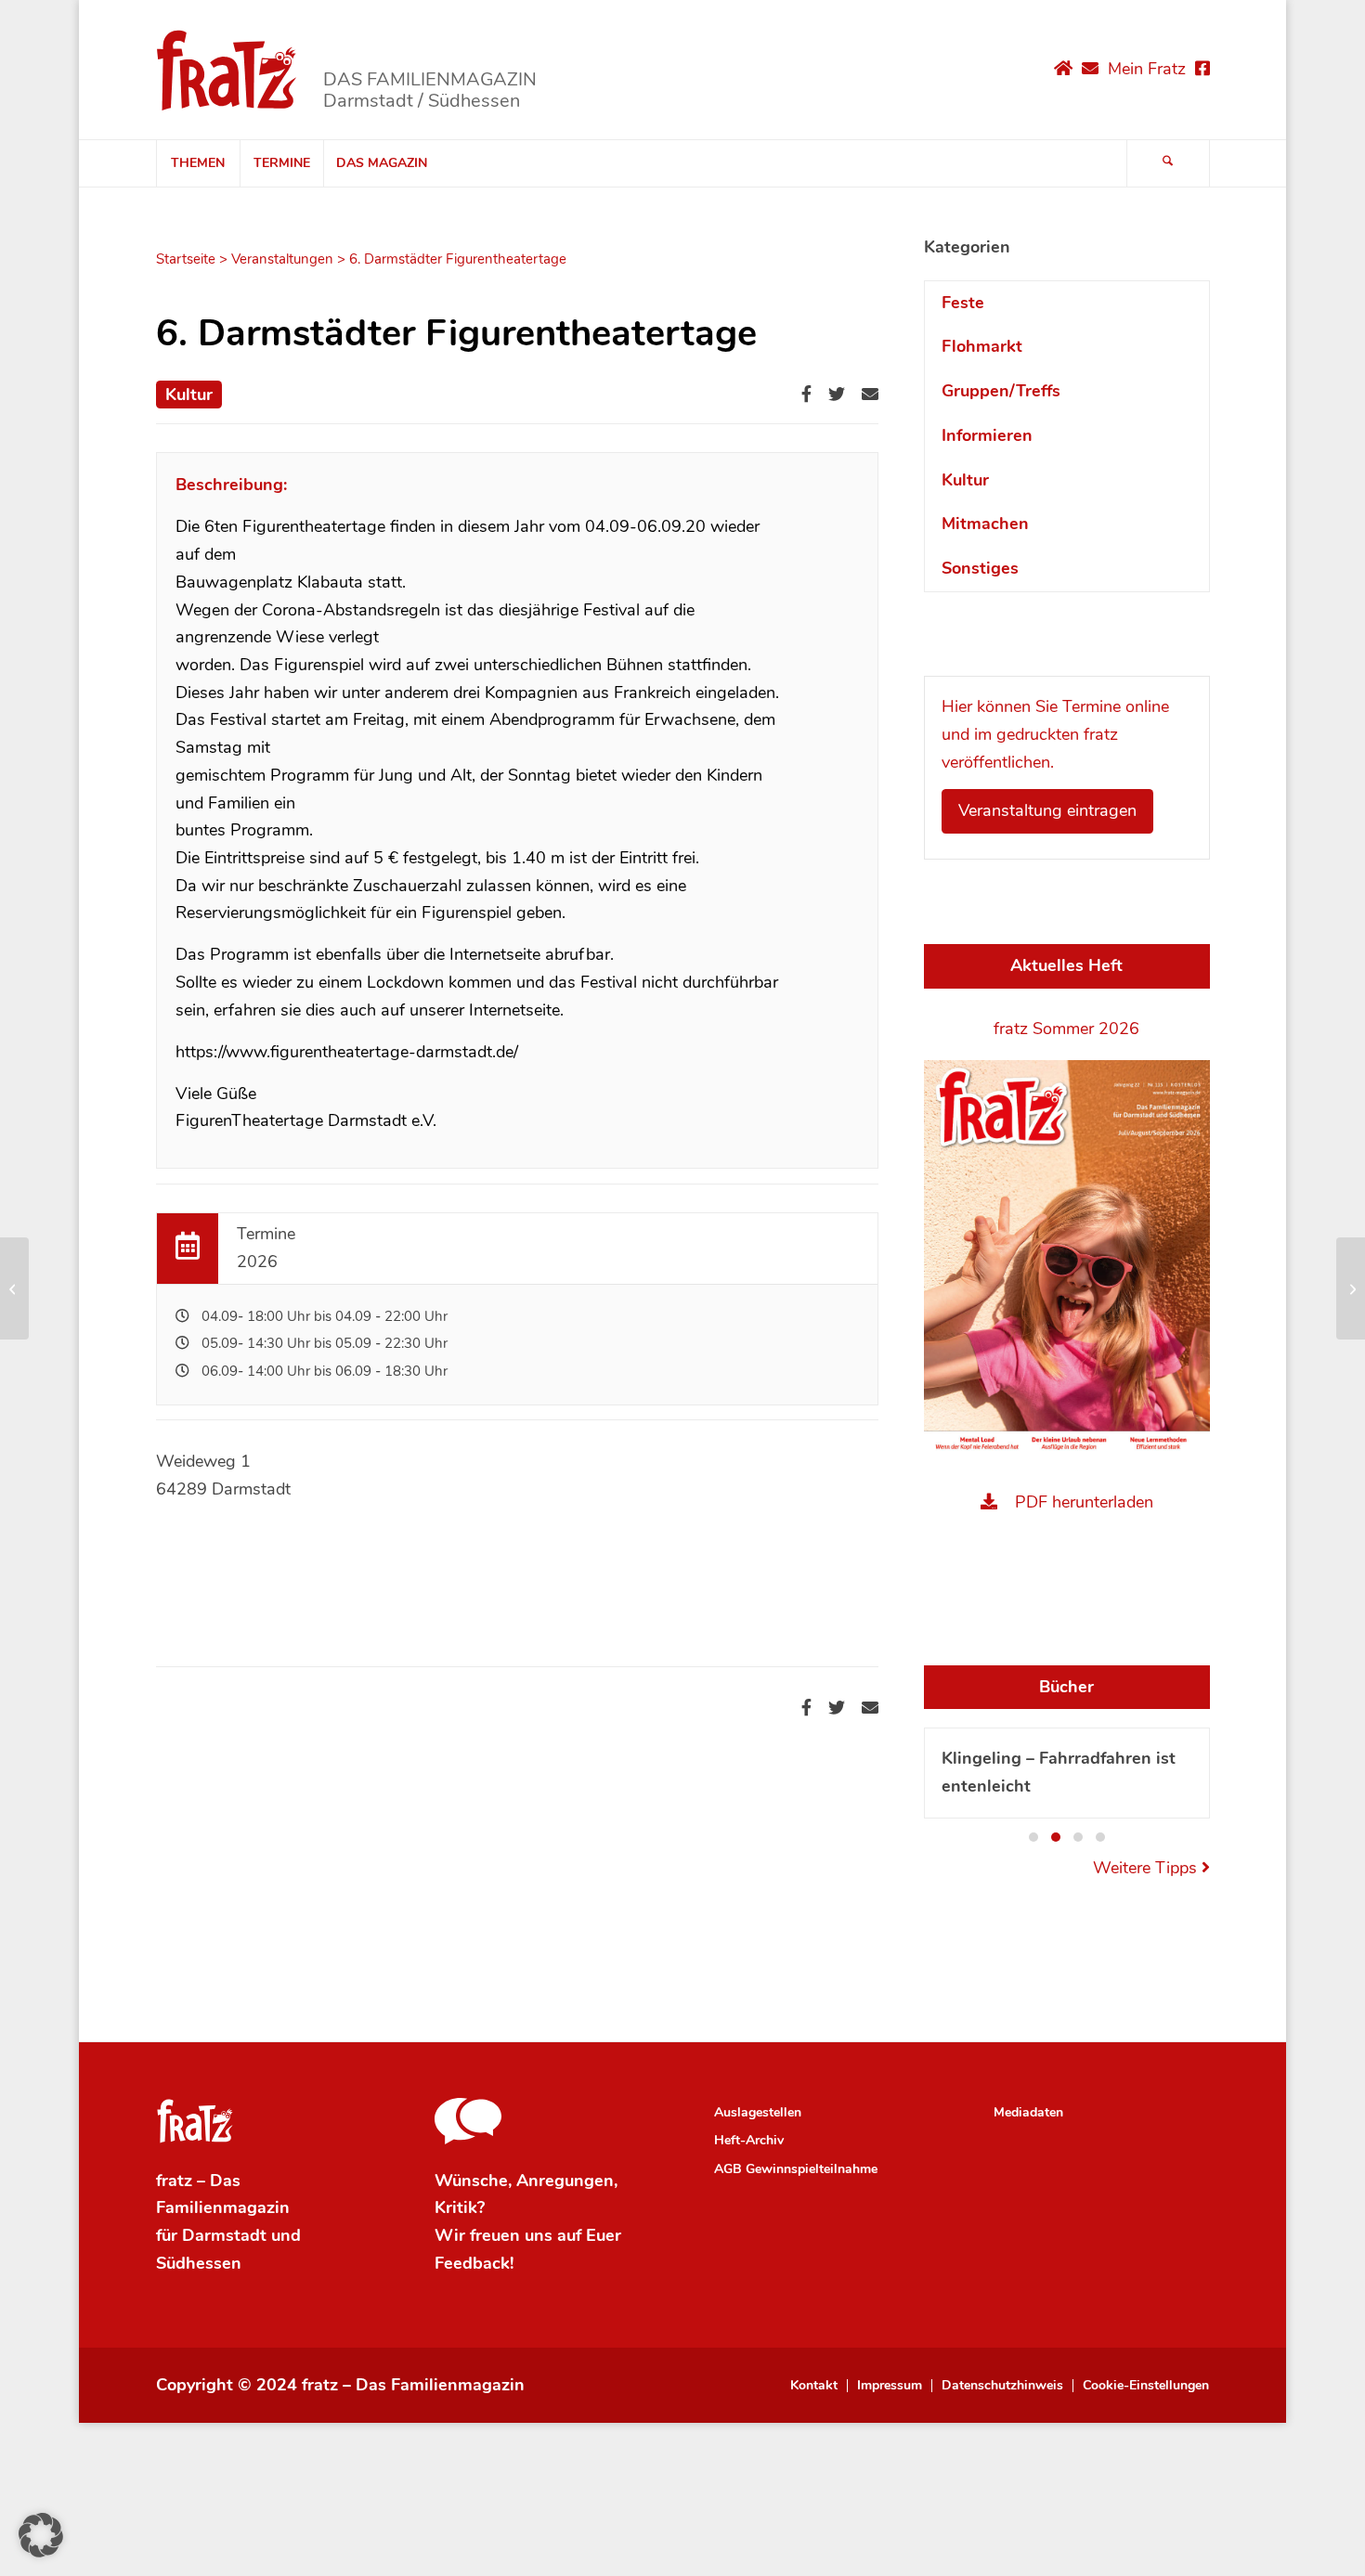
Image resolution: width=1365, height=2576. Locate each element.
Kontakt (814, 2386)
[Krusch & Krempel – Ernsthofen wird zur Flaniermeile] (14, 1288)
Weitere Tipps (1147, 1868)
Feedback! (474, 2263)
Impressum (890, 2386)
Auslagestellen (758, 2112)
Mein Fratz (1147, 69)
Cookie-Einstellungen (1146, 2386)
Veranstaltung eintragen (1047, 810)
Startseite (186, 259)
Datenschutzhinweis (1002, 2386)
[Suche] (1168, 163)
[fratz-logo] (227, 70)
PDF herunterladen (1084, 1502)
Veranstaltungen (282, 259)
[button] (1033, 1837)
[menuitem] (198, 163)
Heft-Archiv (749, 2140)
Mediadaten (1028, 2112)
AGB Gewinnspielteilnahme (796, 2169)
